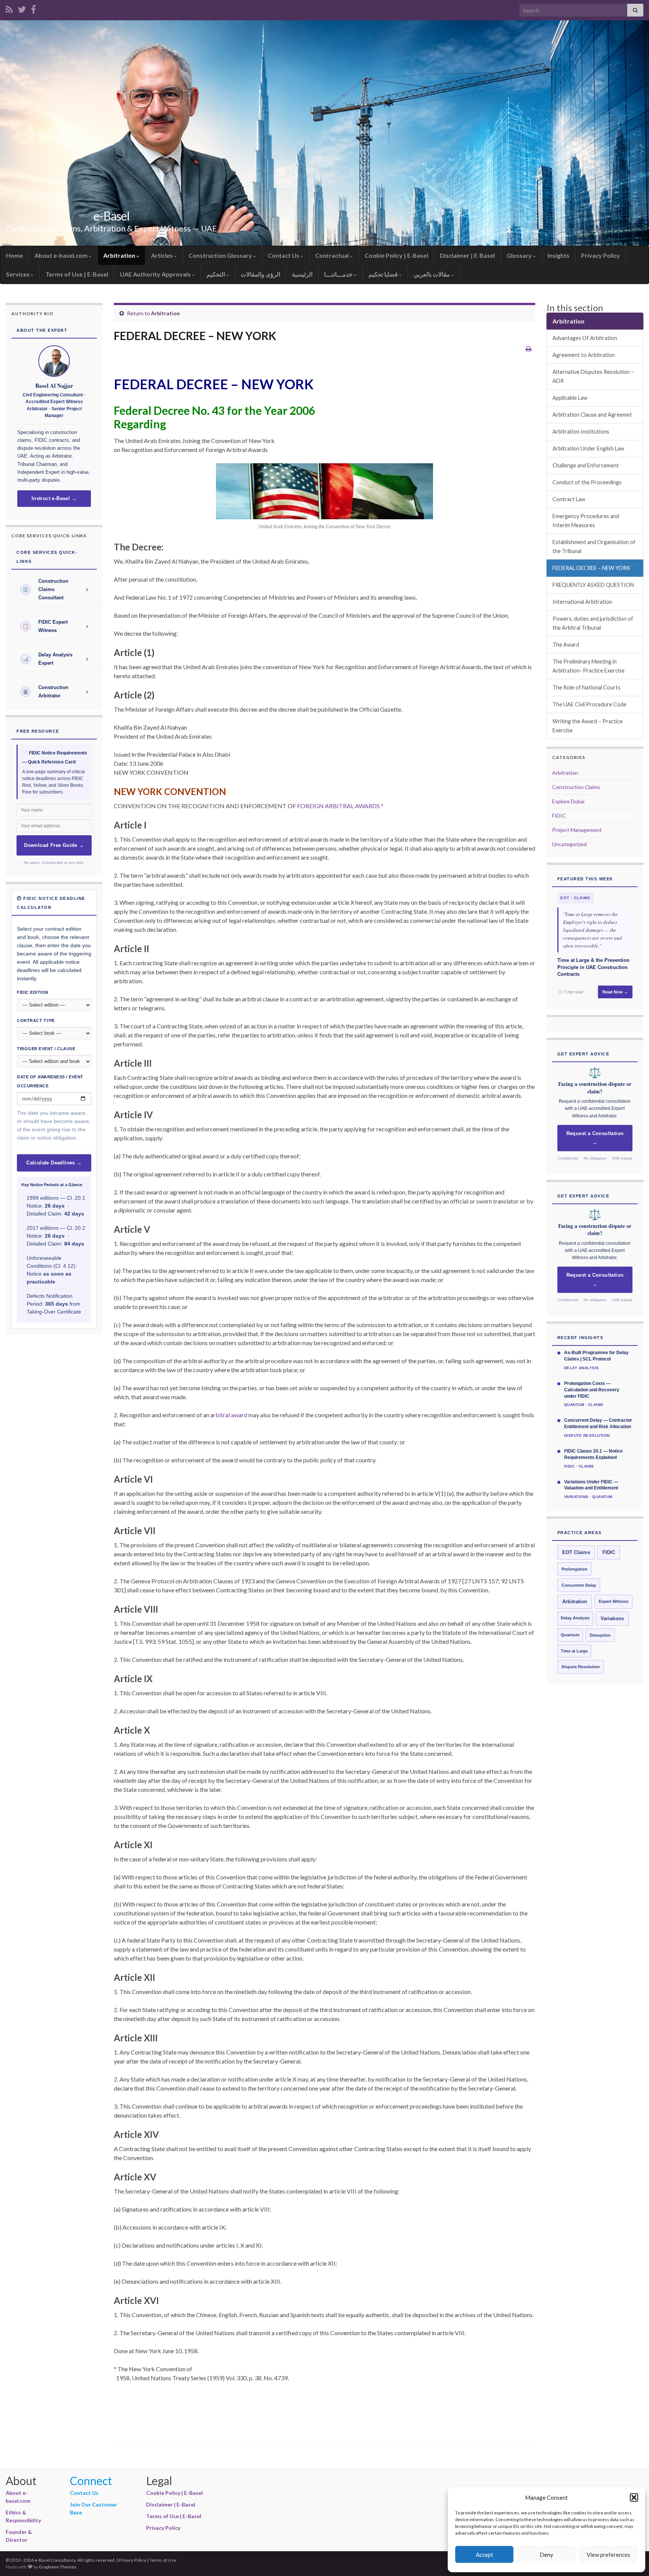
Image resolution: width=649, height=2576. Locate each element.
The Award (566, 645)
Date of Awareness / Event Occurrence (50, 1081)
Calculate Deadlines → (54, 1163)
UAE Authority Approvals (156, 274)
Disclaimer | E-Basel (467, 255)
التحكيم (216, 274)
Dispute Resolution (581, 1667)
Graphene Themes (58, 2567)
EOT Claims (576, 1553)
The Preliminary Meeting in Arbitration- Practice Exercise (589, 666)
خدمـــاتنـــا (339, 274)
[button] (634, 2497)
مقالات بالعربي (432, 274)
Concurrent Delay (579, 1585)
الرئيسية (302, 274)
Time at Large (574, 1651)
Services (18, 274)
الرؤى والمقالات (260, 274)
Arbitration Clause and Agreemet (592, 415)
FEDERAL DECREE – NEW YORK (591, 568)
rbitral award (230, 1415)
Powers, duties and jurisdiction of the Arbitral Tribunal (593, 623)
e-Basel (112, 216)
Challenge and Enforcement (586, 465)
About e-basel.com (62, 255)
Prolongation (574, 1569)
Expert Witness (614, 1601)
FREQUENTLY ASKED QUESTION (593, 585)
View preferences (608, 2555)
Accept (484, 2555)
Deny (546, 2555)
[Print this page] (529, 348)
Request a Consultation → (595, 1138)
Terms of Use (163, 2560)
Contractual (333, 255)
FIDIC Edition (33, 992)
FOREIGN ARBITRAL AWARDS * (340, 806)
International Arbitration (582, 602)
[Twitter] (22, 8)
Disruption (600, 1635)
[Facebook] (33, 8)
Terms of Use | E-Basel (77, 274)
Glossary (520, 255)
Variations (612, 1619)
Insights (558, 255)
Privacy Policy (601, 255)
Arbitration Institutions (581, 432)
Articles (162, 255)
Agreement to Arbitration (584, 355)
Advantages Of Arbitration (585, 338)
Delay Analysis (575, 1618)
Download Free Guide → (54, 845)
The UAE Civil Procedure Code (589, 704)
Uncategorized (569, 844)
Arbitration (120, 255)
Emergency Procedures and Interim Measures (586, 521)
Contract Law (569, 499)
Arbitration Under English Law (588, 448)
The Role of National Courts (586, 687)
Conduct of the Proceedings (587, 482)
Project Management (577, 830)
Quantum (570, 1635)
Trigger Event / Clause (46, 1049)
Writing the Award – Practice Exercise (588, 726)
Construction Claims (576, 787)
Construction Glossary (221, 255)
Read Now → (615, 992)
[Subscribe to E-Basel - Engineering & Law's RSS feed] (9, 8)
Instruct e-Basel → (54, 499)
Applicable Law (570, 398)
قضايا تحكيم (384, 274)
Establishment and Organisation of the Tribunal (594, 546)
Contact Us (284, 255)
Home (14, 255)
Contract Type (36, 1020)
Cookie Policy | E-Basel (396, 255)
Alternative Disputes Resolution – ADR (593, 376)
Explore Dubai (568, 801)
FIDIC (559, 816)
